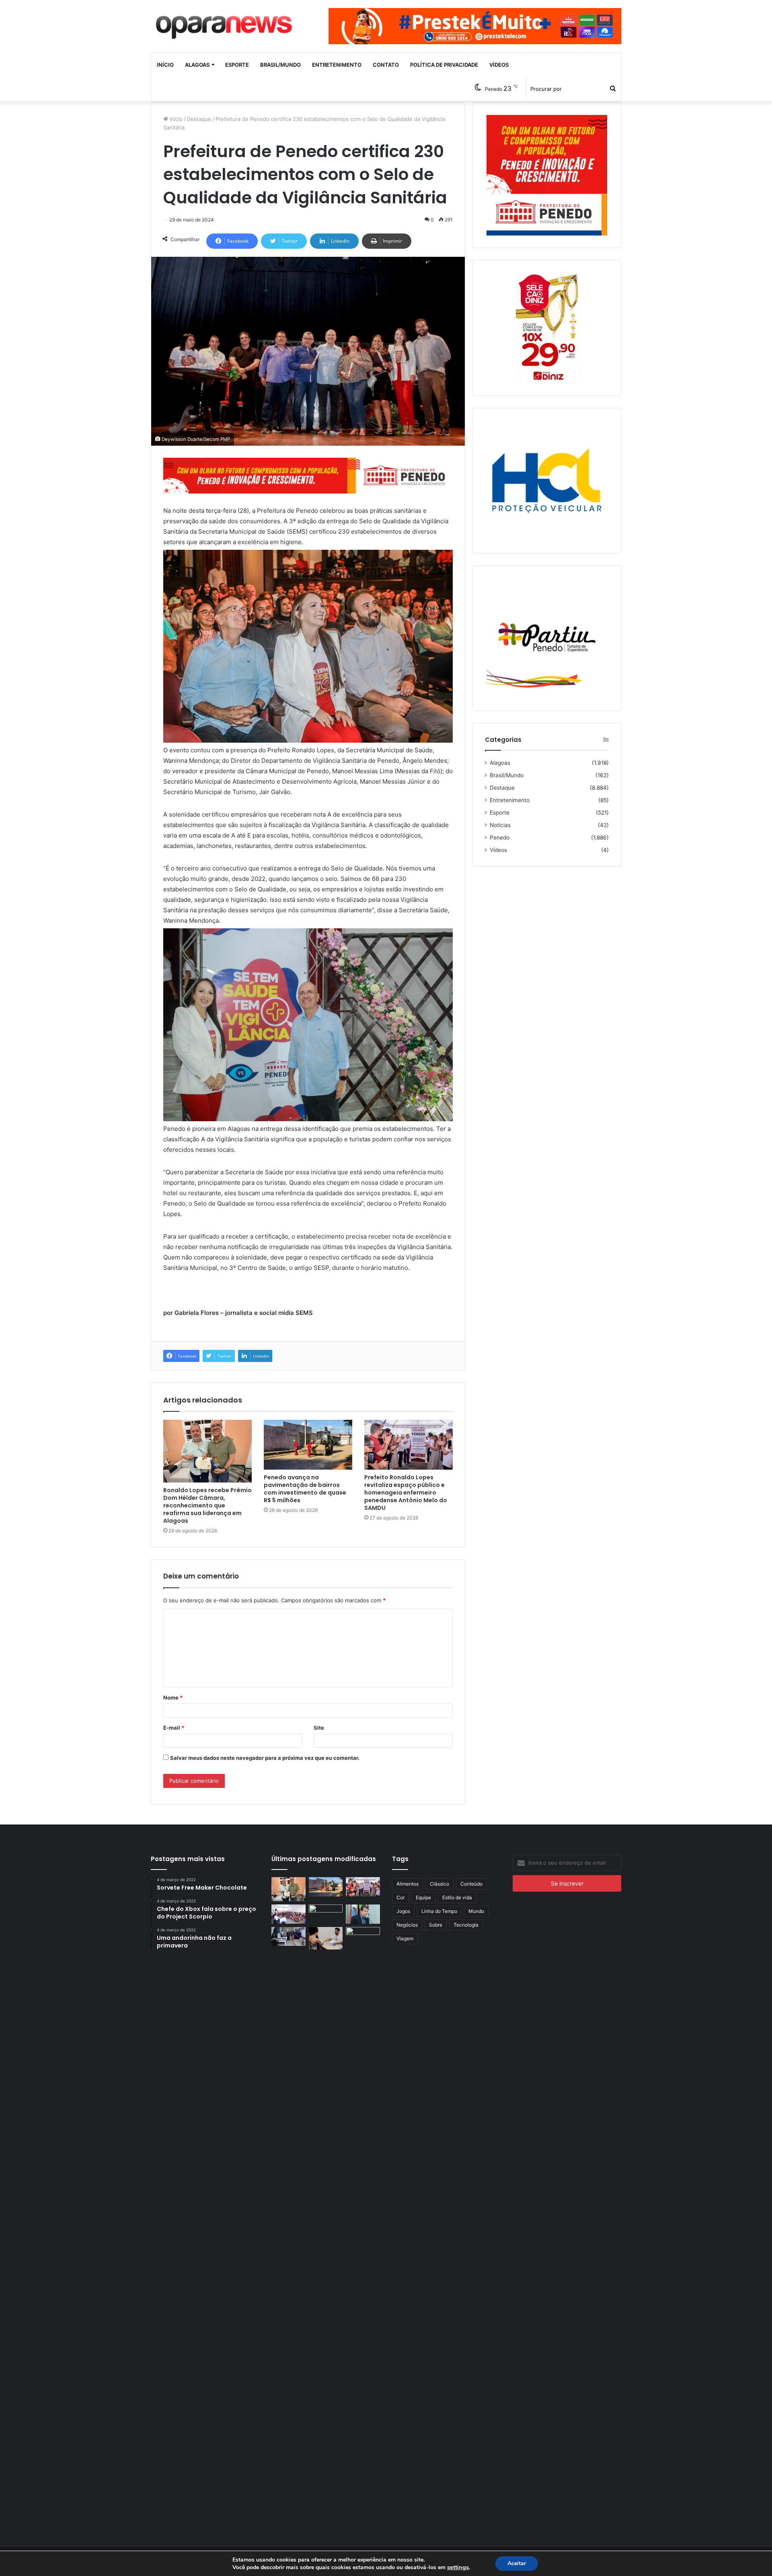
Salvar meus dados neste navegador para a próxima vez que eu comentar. (265, 1758)
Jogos (403, 1911)
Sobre (436, 1925)
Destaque (199, 119)
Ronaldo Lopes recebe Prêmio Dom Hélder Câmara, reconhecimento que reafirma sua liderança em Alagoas (207, 1505)
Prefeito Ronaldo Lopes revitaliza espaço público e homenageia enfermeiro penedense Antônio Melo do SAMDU (406, 1493)
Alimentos (408, 1884)
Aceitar (517, 2563)
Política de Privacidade (444, 65)
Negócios (407, 1925)
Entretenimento (337, 65)
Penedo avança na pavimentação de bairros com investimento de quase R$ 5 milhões (305, 1489)
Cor (400, 1897)
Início (165, 65)
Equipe (423, 1897)
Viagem (405, 1938)
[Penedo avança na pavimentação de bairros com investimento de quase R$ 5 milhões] (308, 1445)
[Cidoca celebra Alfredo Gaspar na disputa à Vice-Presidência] (363, 1914)
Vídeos (499, 65)
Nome (173, 1698)
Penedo (500, 838)
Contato (386, 65)
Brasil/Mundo (280, 65)
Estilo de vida (457, 1897)
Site (319, 1728)
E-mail (174, 1728)
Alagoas (197, 65)
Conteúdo (471, 1884)
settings (458, 2567)
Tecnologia (466, 1925)
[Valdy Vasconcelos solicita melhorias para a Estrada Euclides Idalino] (326, 1914)
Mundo (476, 1911)
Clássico (439, 1884)
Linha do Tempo (439, 1911)
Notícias (500, 825)
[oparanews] (225, 24)
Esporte (237, 65)
